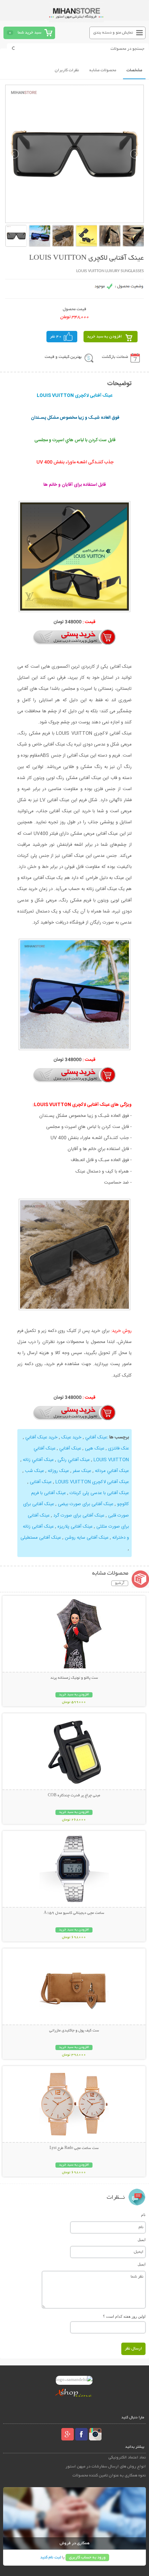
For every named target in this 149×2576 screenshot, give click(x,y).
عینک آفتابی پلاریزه (75, 1527)
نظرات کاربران (67, 70)
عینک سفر (81, 1471)
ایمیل (142, 2240)
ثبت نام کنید (51, 2558)
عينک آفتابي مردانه (111, 1471)
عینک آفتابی (41, 1482)
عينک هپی (94, 1448)
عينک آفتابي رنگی (73, 1460)
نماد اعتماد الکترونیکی (127, 2458)
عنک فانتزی (118, 1448)
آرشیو (120, 1583)
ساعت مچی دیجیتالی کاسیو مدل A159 (74, 1913)
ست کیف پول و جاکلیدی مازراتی (74, 2031)
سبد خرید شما (29, 33)
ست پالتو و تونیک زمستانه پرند (74, 1678)
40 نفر (56, 337)
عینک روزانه (58, 1471)
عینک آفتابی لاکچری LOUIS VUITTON (91, 1482)
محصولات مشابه (103, 70)
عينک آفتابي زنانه (38, 1460)
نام (143, 2215)
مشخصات (134, 70)
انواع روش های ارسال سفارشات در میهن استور (106, 2467)
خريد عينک (71, 1437)
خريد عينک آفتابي (41, 1437)
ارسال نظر (133, 2349)
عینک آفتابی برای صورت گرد (79, 1516)
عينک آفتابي (95, 1437)
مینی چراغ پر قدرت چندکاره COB (74, 1796)
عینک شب (34, 1471)
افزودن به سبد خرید (104, 337)
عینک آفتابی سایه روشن (87, 1538)
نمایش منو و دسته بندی (113, 33)
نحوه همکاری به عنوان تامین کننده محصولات (109, 2476)
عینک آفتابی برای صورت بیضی (86, 1504)
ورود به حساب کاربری (87, 2558)
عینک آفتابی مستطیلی (41, 1538)
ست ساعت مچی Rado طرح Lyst (74, 2148)
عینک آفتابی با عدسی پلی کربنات (99, 1493)
